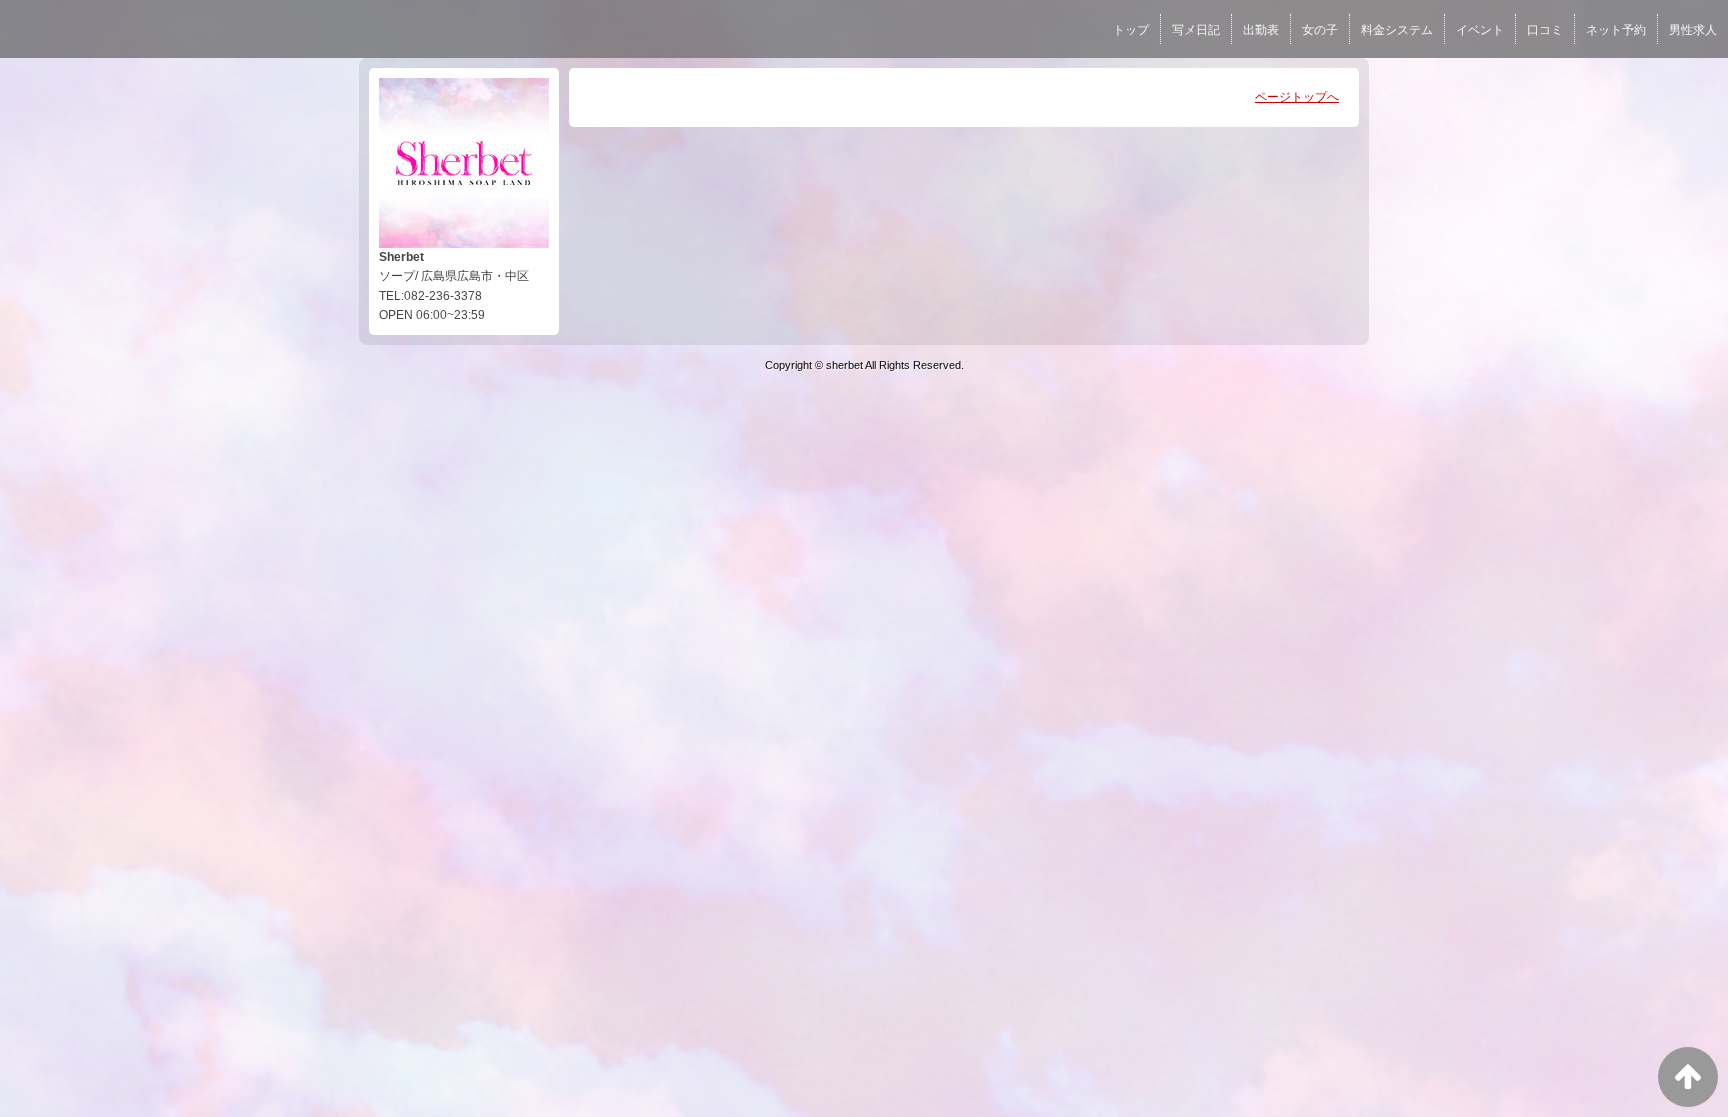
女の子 (1320, 30)
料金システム (1397, 30)
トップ (1131, 30)
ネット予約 (1616, 30)
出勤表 (1261, 30)
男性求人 (1693, 30)
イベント (1480, 30)
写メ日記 (1196, 30)
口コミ (1545, 30)
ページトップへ (1297, 97)
